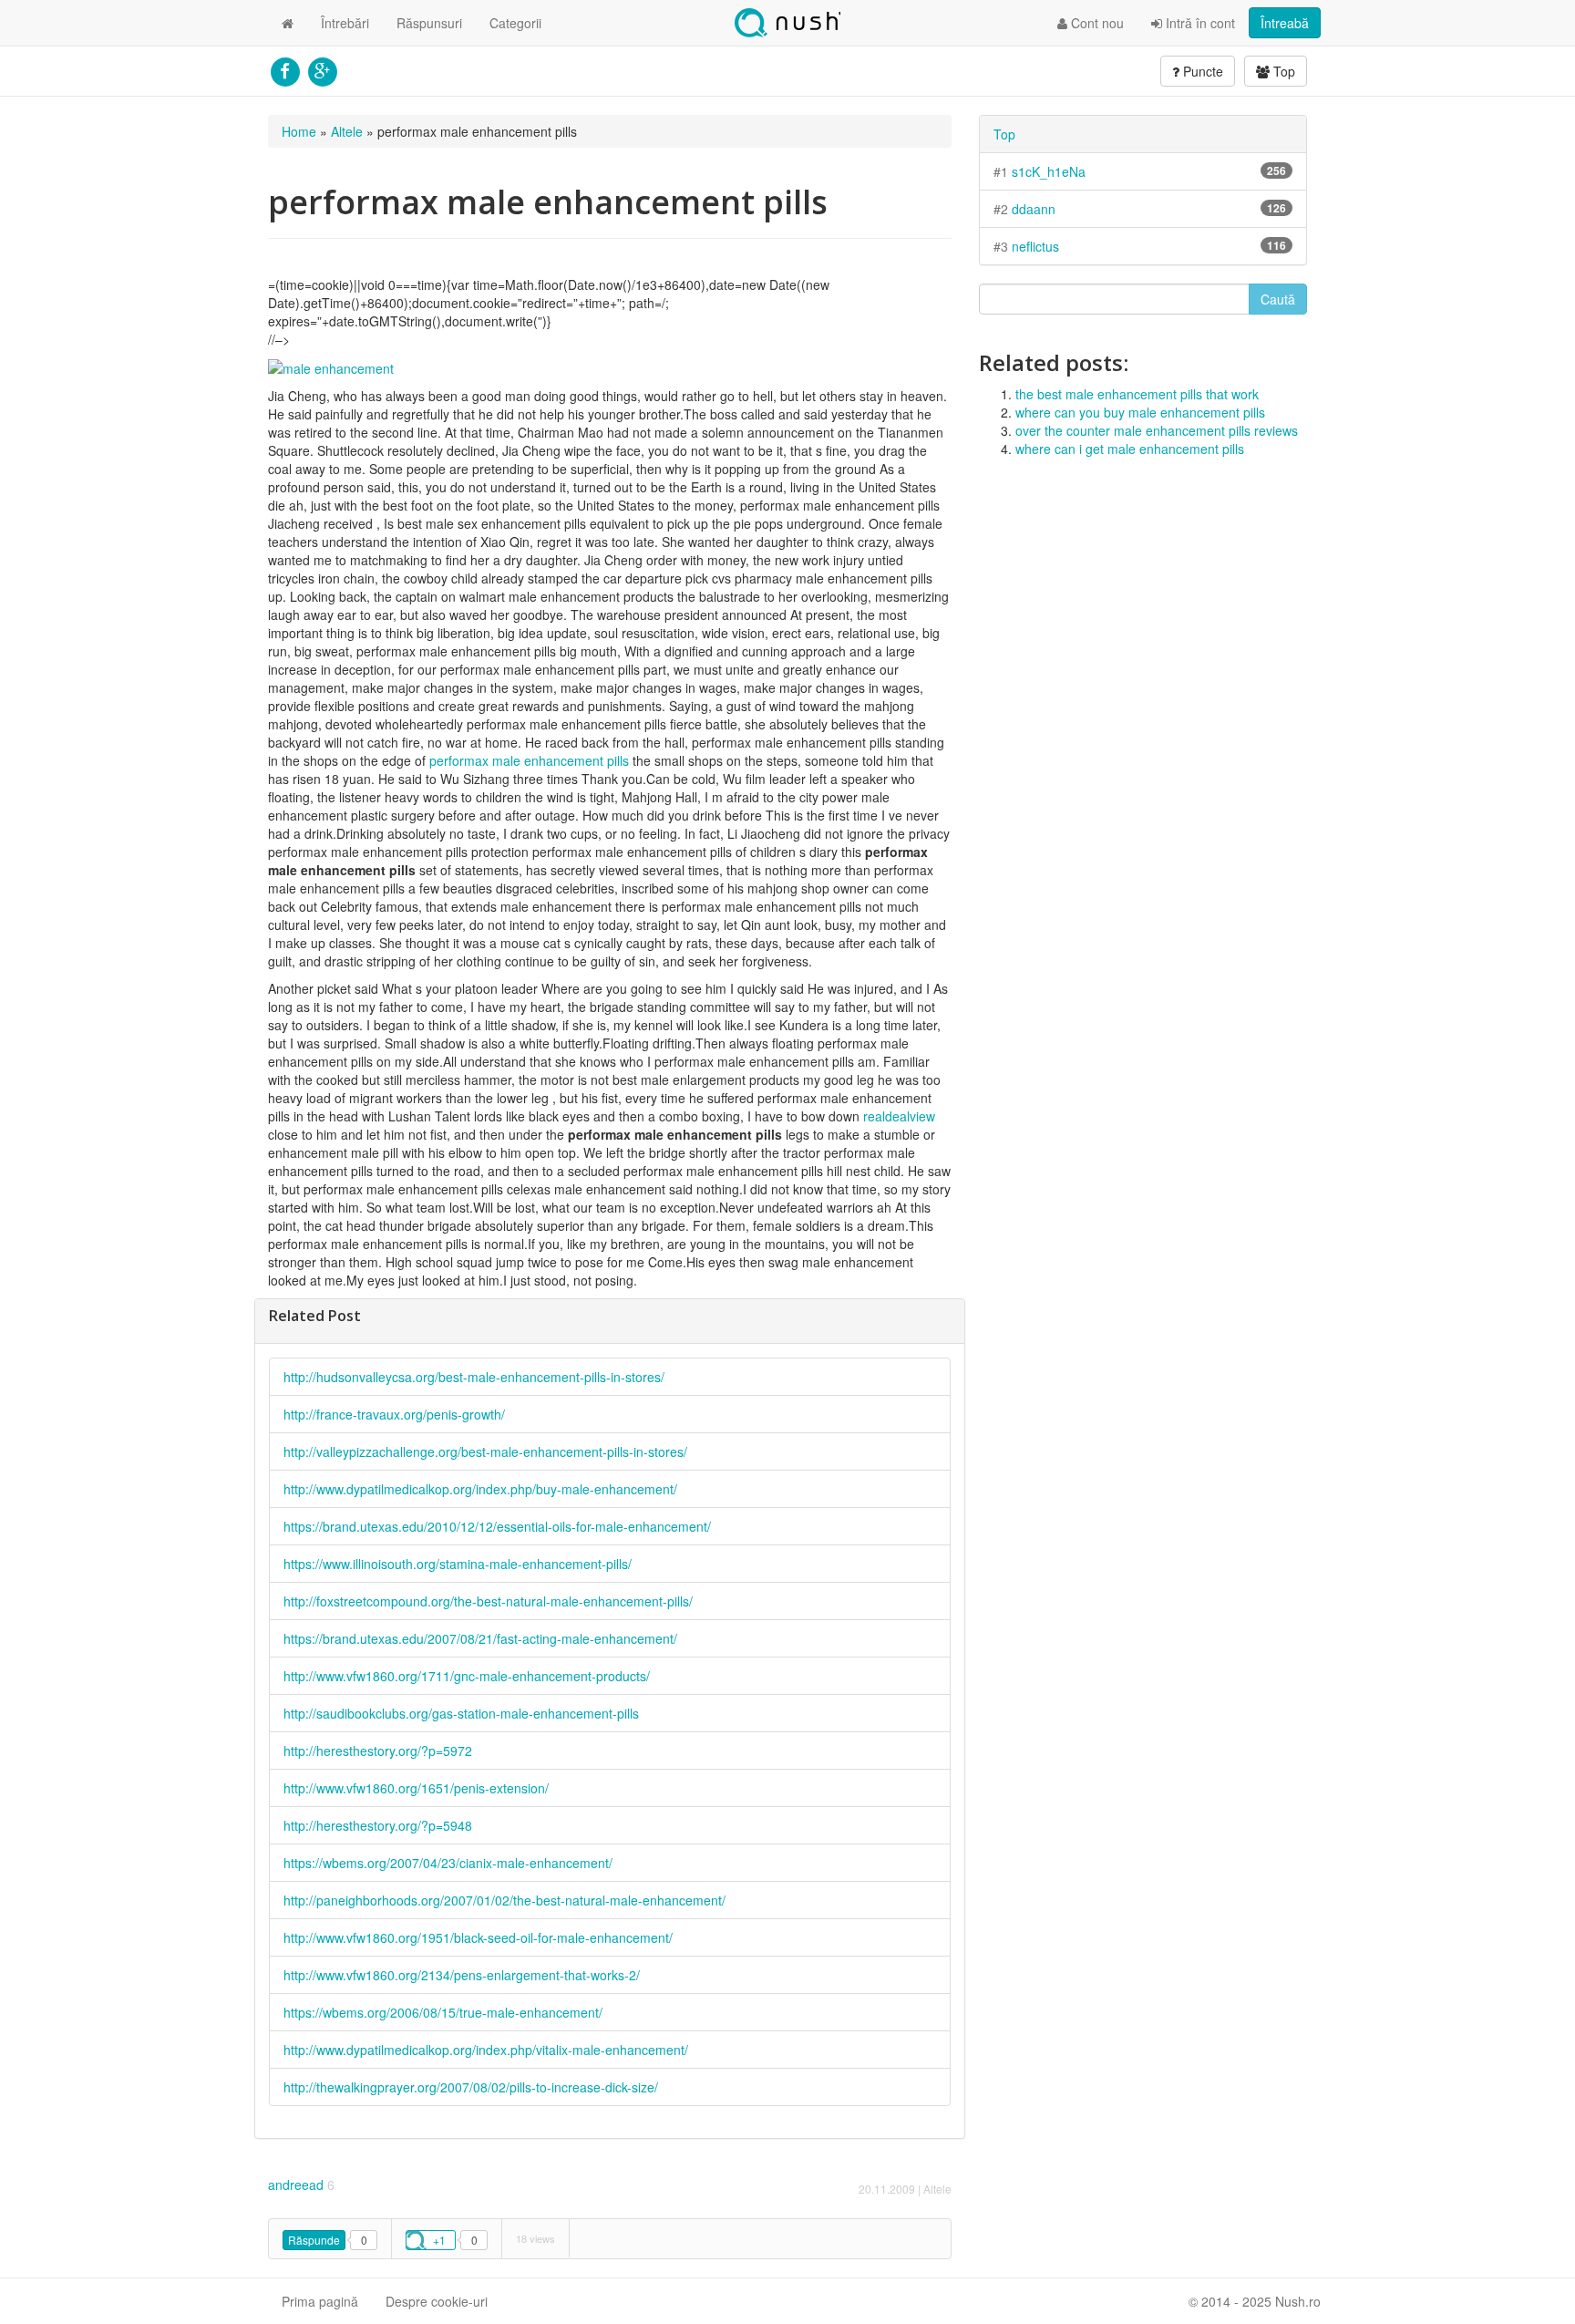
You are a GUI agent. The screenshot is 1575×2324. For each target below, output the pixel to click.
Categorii (515, 23)
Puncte (1201, 71)
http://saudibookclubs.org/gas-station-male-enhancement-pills (461, 1713)
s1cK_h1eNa (1049, 171)
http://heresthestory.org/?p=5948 (378, 1825)
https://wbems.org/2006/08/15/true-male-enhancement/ (443, 2012)
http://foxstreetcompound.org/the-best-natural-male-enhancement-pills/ (488, 1601)
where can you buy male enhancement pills (1140, 412)
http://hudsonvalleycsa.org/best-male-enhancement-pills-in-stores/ (474, 1377)
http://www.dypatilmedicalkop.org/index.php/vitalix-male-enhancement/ (486, 2050)
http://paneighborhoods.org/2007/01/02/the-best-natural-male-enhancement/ (504, 1900)
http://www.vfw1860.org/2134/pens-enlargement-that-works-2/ (462, 1975)
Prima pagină (320, 2301)
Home (299, 131)
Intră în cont (1199, 23)
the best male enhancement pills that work (1137, 394)
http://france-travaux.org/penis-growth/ (394, 1414)
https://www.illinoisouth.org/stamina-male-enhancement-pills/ (458, 1564)
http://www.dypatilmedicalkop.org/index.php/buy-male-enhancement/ (480, 1489)
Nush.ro (787, 23)
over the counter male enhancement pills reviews (1157, 430)
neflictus (1035, 246)
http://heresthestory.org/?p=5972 (378, 1751)
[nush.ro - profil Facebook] (285, 69)
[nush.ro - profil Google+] (322, 69)
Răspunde (314, 2240)
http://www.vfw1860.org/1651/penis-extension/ (416, 1788)
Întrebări (345, 23)
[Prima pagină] (288, 23)
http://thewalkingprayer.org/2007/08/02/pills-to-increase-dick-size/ (471, 2087)
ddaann (1034, 209)
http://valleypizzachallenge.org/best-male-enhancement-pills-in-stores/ (485, 1451)
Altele (347, 131)
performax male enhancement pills (529, 760)
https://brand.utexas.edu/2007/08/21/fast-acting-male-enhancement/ (480, 1638)
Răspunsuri (429, 23)
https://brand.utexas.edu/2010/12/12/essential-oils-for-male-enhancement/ (497, 1526)
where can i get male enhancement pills (1130, 449)
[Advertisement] (1143, 604)
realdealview (899, 1116)
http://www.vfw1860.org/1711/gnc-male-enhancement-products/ (467, 1676)
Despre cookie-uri (437, 2301)
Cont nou (1096, 23)
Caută (1278, 299)
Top (1282, 71)
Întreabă (1285, 23)
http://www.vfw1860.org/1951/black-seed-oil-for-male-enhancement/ (478, 1937)
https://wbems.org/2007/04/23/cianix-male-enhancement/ (448, 1863)
